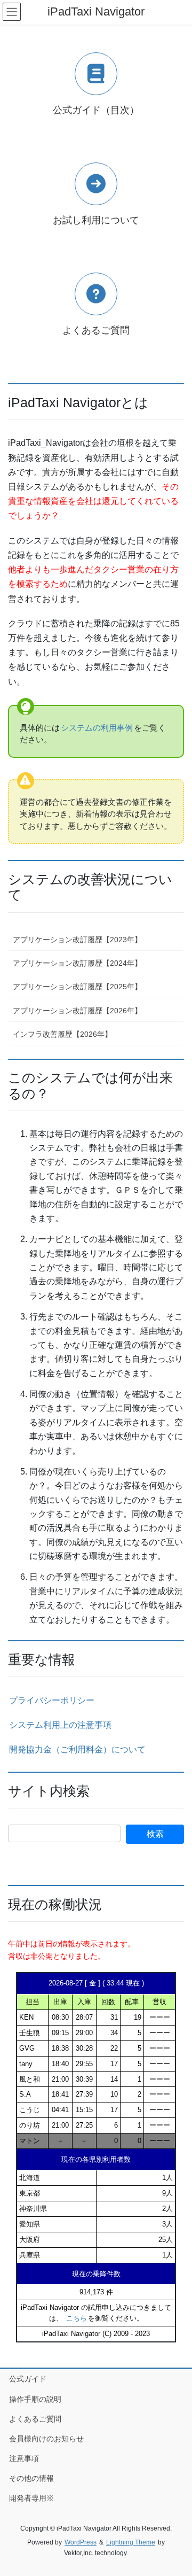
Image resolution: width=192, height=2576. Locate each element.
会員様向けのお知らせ (46, 2439)
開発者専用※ (31, 2498)
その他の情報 (31, 2478)
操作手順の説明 (35, 2399)
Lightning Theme (131, 2542)
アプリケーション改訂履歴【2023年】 (77, 940)
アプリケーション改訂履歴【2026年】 (77, 1011)
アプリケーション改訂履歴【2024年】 (77, 963)
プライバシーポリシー (52, 1700)
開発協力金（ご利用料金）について (77, 1749)
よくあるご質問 (35, 2419)
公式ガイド (28, 2379)
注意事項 (24, 2458)
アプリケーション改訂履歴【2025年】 (77, 987)
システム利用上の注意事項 (60, 1725)
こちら (77, 2318)
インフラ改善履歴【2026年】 (62, 1034)
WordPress (81, 2542)
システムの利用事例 (97, 728)
